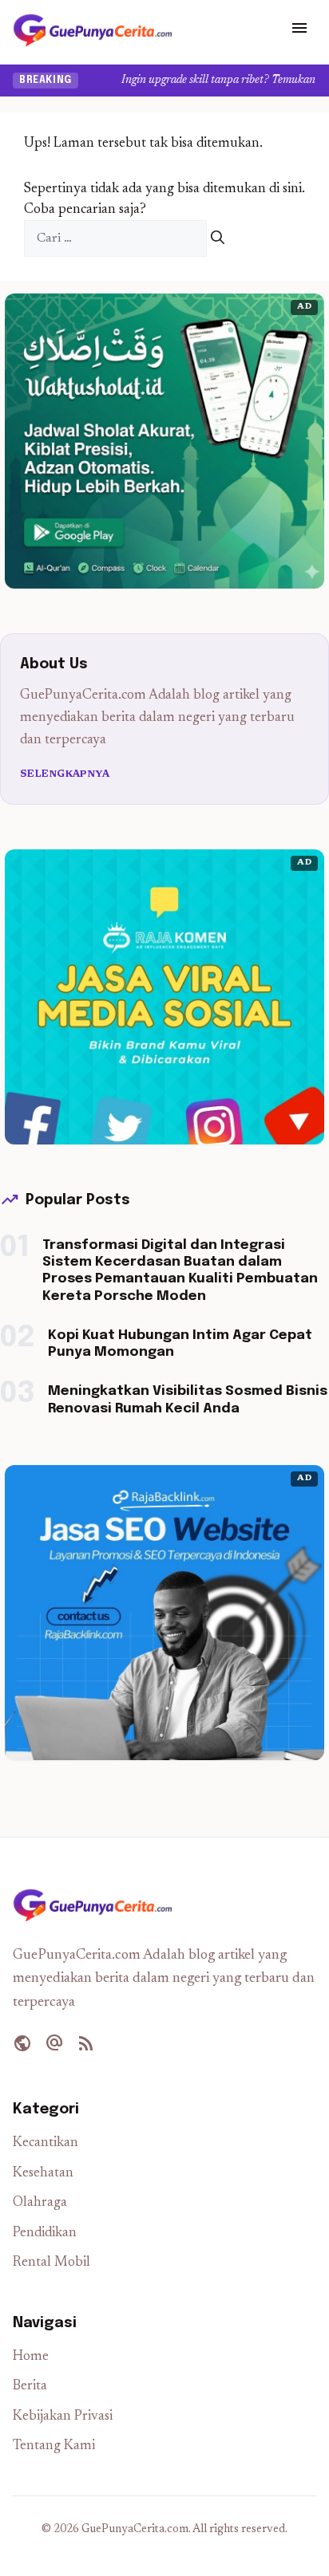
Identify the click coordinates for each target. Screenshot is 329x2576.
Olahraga (40, 2203)
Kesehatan (43, 2174)
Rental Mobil (52, 2263)
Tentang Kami (54, 2446)
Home (31, 2357)
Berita (30, 2387)
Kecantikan (46, 2143)
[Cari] (218, 239)
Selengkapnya (65, 774)
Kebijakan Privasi (63, 2417)
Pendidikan (45, 2233)
